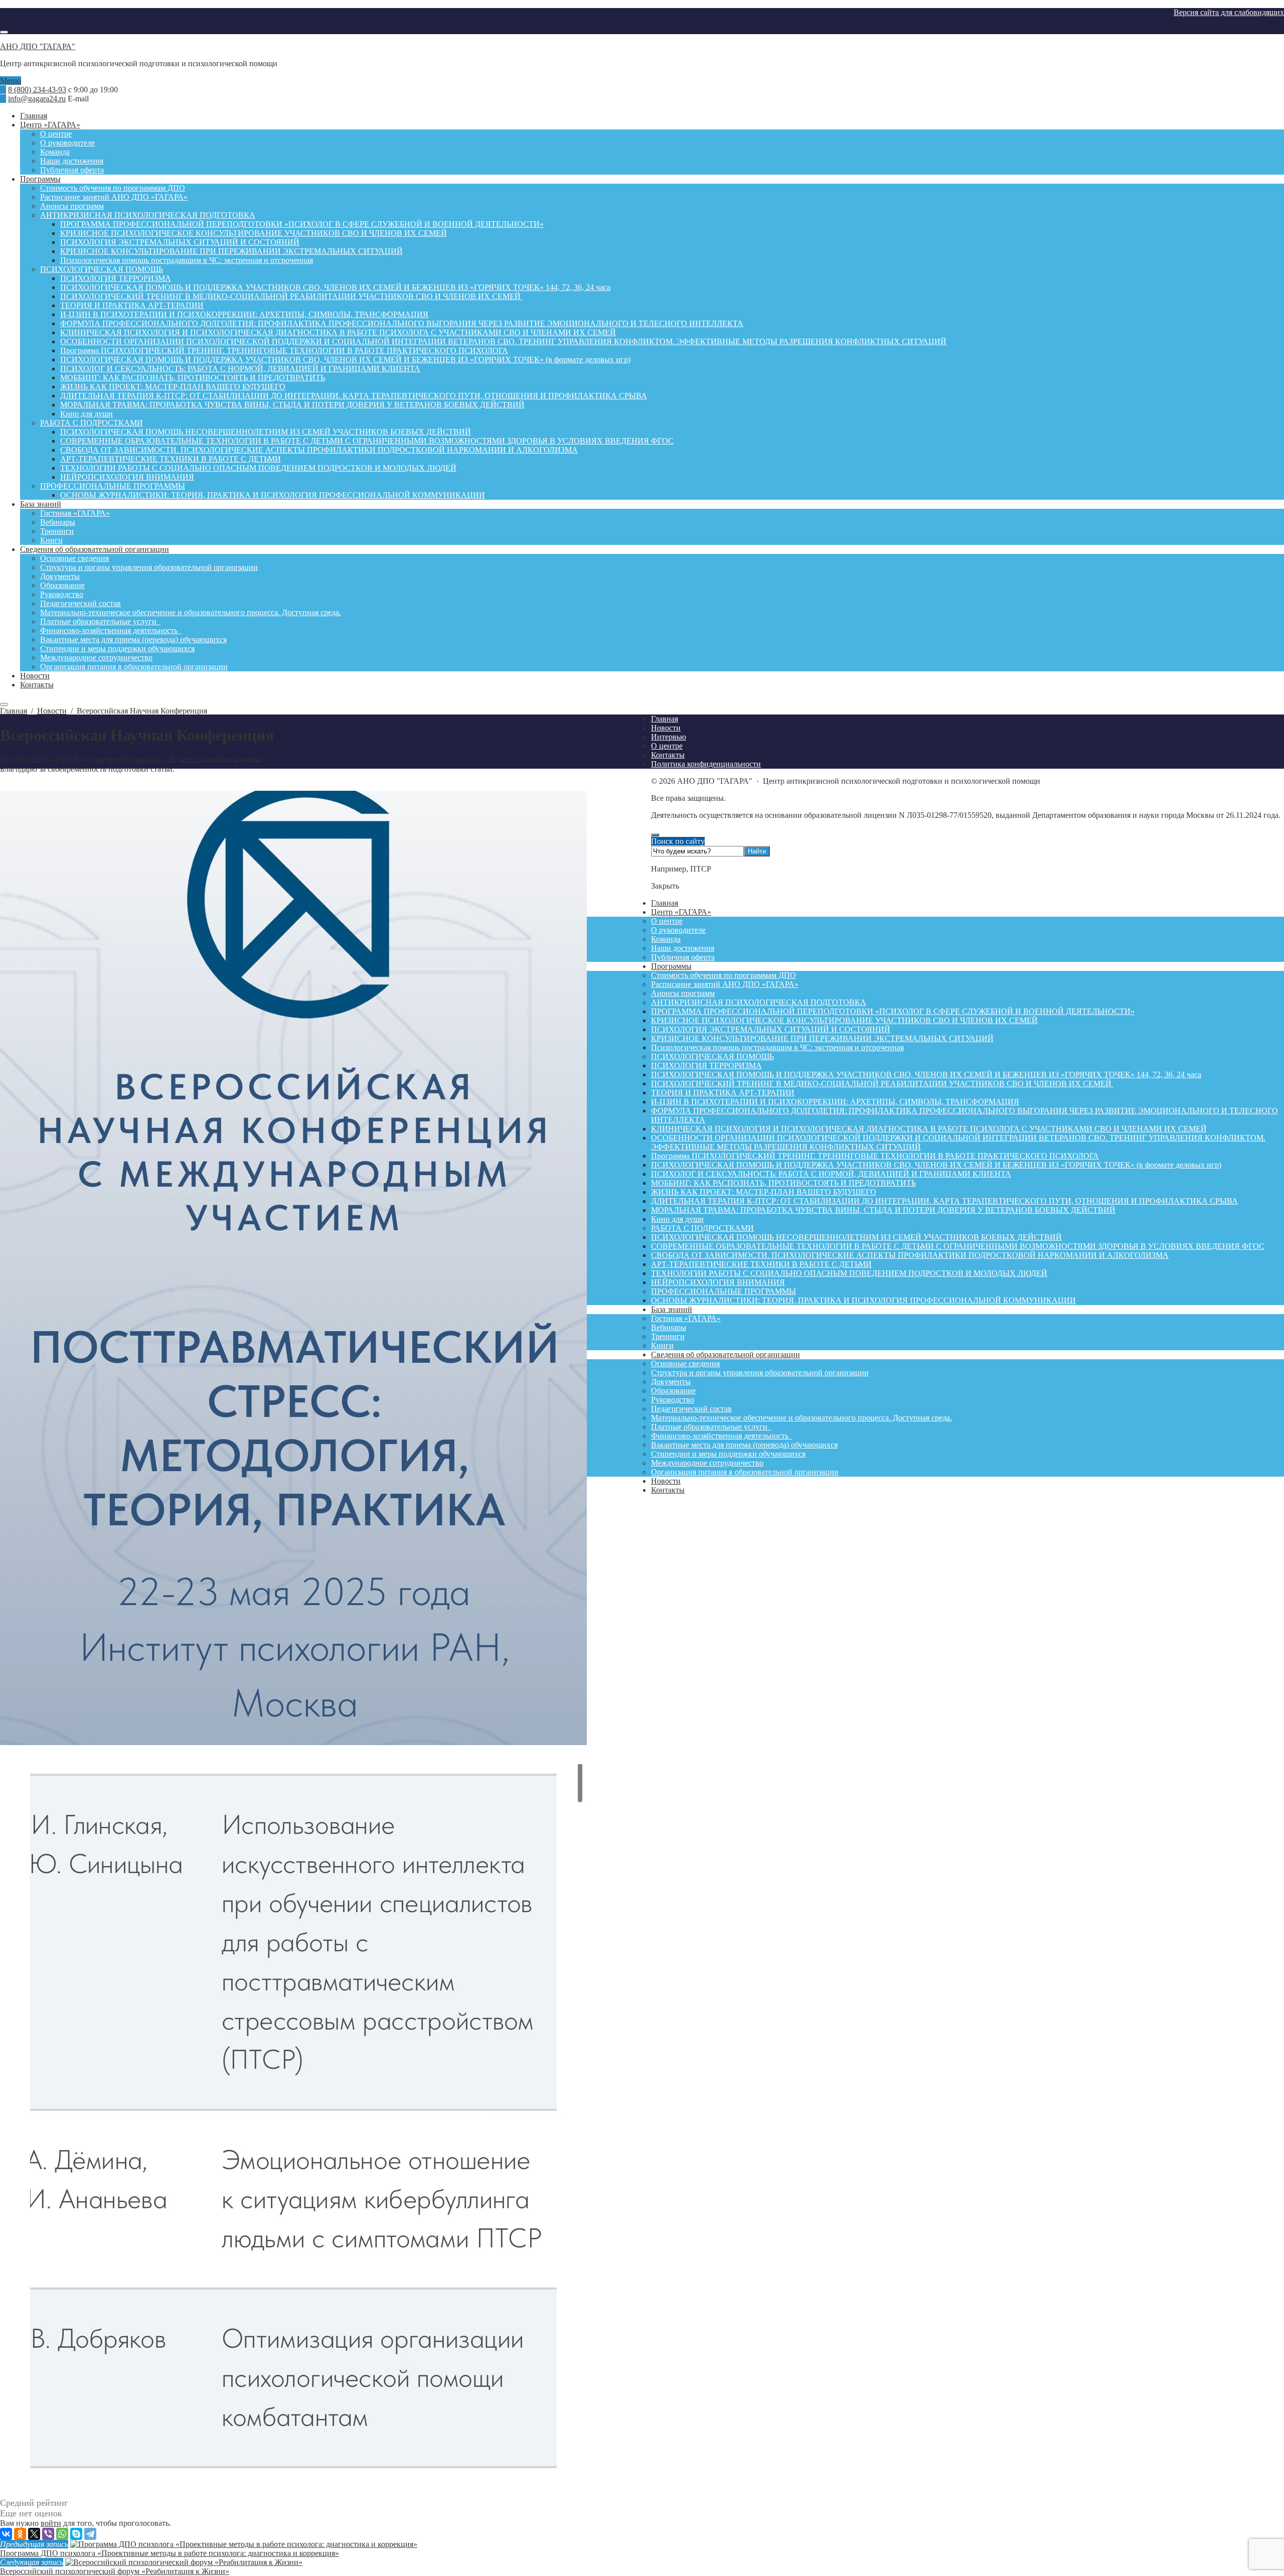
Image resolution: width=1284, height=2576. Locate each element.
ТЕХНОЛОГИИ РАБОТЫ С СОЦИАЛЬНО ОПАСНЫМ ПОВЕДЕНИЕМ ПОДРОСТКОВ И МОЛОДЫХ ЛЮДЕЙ (849, 1273)
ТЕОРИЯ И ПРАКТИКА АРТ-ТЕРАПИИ (723, 1093)
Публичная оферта (683, 957)
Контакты (668, 1490)
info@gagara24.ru (37, 99)
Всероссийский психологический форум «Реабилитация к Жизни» (115, 2571)
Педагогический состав (691, 1409)
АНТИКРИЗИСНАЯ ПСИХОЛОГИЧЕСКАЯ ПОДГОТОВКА (759, 1002)
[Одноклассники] (20, 2534)
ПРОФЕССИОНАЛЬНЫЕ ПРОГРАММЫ (724, 1291)
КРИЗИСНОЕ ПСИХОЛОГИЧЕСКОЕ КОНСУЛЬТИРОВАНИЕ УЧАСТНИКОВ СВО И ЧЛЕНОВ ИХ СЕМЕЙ (844, 1020)
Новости (666, 1481)
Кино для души (677, 1219)
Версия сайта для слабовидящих (1229, 12)
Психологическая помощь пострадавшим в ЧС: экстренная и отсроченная (777, 1047)
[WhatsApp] (62, 2534)
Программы (671, 966)
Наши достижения (683, 948)
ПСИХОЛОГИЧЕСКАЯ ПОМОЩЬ (712, 1056)
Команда (666, 939)
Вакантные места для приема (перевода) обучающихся (744, 1445)
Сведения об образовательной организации (726, 1354)
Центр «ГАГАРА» (681, 912)
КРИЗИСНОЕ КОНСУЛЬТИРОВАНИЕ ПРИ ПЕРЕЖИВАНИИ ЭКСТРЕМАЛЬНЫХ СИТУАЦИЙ (822, 1038)
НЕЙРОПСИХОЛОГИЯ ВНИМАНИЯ (718, 1282)
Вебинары (669, 1327)
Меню (11, 81)
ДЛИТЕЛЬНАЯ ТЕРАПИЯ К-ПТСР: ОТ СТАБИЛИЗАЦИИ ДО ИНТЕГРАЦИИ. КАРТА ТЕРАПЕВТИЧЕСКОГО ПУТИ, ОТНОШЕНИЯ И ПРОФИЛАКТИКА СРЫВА (944, 1201)
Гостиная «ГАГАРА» (686, 1318)
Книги (662, 1345)
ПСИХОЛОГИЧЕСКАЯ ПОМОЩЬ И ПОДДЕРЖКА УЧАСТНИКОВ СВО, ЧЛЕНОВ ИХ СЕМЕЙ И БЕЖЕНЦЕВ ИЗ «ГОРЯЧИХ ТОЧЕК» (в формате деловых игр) (936, 1165)
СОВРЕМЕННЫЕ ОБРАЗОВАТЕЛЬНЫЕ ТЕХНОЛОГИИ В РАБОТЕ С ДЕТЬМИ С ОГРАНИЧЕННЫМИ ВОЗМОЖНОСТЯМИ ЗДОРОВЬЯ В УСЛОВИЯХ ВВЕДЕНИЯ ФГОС (958, 1246)
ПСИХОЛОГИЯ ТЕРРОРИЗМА (706, 1065)
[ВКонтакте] (6, 2534)
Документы (671, 1382)
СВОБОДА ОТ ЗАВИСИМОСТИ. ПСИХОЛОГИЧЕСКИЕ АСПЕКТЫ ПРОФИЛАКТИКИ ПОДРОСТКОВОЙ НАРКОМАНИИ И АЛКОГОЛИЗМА (910, 1255)
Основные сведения (685, 1364)
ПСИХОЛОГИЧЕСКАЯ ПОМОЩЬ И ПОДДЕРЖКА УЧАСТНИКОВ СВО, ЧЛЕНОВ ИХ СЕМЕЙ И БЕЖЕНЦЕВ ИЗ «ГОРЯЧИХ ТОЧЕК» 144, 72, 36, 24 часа (926, 1075)
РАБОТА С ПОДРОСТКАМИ (702, 1228)
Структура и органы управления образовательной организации (760, 1373)
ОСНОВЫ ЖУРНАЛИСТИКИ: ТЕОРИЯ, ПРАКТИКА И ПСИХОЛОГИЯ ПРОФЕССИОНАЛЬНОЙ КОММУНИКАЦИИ (863, 1300)
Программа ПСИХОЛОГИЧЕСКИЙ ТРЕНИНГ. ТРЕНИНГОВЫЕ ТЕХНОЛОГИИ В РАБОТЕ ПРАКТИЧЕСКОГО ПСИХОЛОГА (875, 1156)
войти (51, 2523)
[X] (34, 2534)
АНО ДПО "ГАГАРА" (38, 46)
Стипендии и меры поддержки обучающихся (728, 1454)
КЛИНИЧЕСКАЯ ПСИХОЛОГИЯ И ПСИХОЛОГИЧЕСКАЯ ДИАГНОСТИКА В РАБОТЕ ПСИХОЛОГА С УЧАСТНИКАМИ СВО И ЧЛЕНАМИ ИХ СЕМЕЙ (929, 1129)
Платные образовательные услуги (711, 1427)
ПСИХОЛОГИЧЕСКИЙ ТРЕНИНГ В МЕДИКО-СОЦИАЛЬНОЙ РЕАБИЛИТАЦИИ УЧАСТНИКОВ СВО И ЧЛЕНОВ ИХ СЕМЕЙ (882, 1084)
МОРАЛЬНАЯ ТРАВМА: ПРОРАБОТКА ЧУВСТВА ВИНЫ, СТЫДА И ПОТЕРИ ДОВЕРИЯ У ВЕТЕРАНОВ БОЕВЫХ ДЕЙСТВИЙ (883, 1210)
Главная (665, 903)
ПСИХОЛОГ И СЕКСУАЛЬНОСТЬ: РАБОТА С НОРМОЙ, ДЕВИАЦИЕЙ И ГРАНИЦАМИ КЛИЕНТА (831, 1174)
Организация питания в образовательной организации (745, 1472)
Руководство (673, 1400)
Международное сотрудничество (707, 1463)
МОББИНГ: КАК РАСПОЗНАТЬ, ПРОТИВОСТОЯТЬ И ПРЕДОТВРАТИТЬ (783, 1183)
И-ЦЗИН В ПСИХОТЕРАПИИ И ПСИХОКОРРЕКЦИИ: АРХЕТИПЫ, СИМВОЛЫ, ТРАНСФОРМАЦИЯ (835, 1102)
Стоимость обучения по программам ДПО (724, 975)
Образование (673, 1391)
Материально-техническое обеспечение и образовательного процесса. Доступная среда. (801, 1418)
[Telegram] (90, 2534)
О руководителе (678, 930)
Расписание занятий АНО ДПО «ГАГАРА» (725, 984)
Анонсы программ (683, 993)
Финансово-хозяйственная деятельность (722, 1436)
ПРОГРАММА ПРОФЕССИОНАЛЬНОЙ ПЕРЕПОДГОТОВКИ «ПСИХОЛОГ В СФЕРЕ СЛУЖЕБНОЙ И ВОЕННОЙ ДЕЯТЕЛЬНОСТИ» (893, 1011)
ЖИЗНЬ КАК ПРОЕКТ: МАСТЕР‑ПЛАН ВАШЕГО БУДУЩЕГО (764, 1192)
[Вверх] (655, 835)
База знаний (672, 1309)
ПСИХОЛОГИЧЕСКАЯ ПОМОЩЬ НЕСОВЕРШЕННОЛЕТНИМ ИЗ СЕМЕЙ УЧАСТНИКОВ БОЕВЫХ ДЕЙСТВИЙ (856, 1237)
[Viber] (48, 2534)
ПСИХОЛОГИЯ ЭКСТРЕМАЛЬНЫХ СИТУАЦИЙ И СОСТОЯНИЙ (771, 1029)
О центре (667, 921)
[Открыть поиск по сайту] (4, 32)
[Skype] (76, 2534)
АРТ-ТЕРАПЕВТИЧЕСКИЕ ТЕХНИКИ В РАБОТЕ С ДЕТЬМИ (761, 1264)
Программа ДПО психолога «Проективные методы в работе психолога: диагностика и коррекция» (170, 2553)
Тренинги (668, 1336)
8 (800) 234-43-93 (37, 90)
